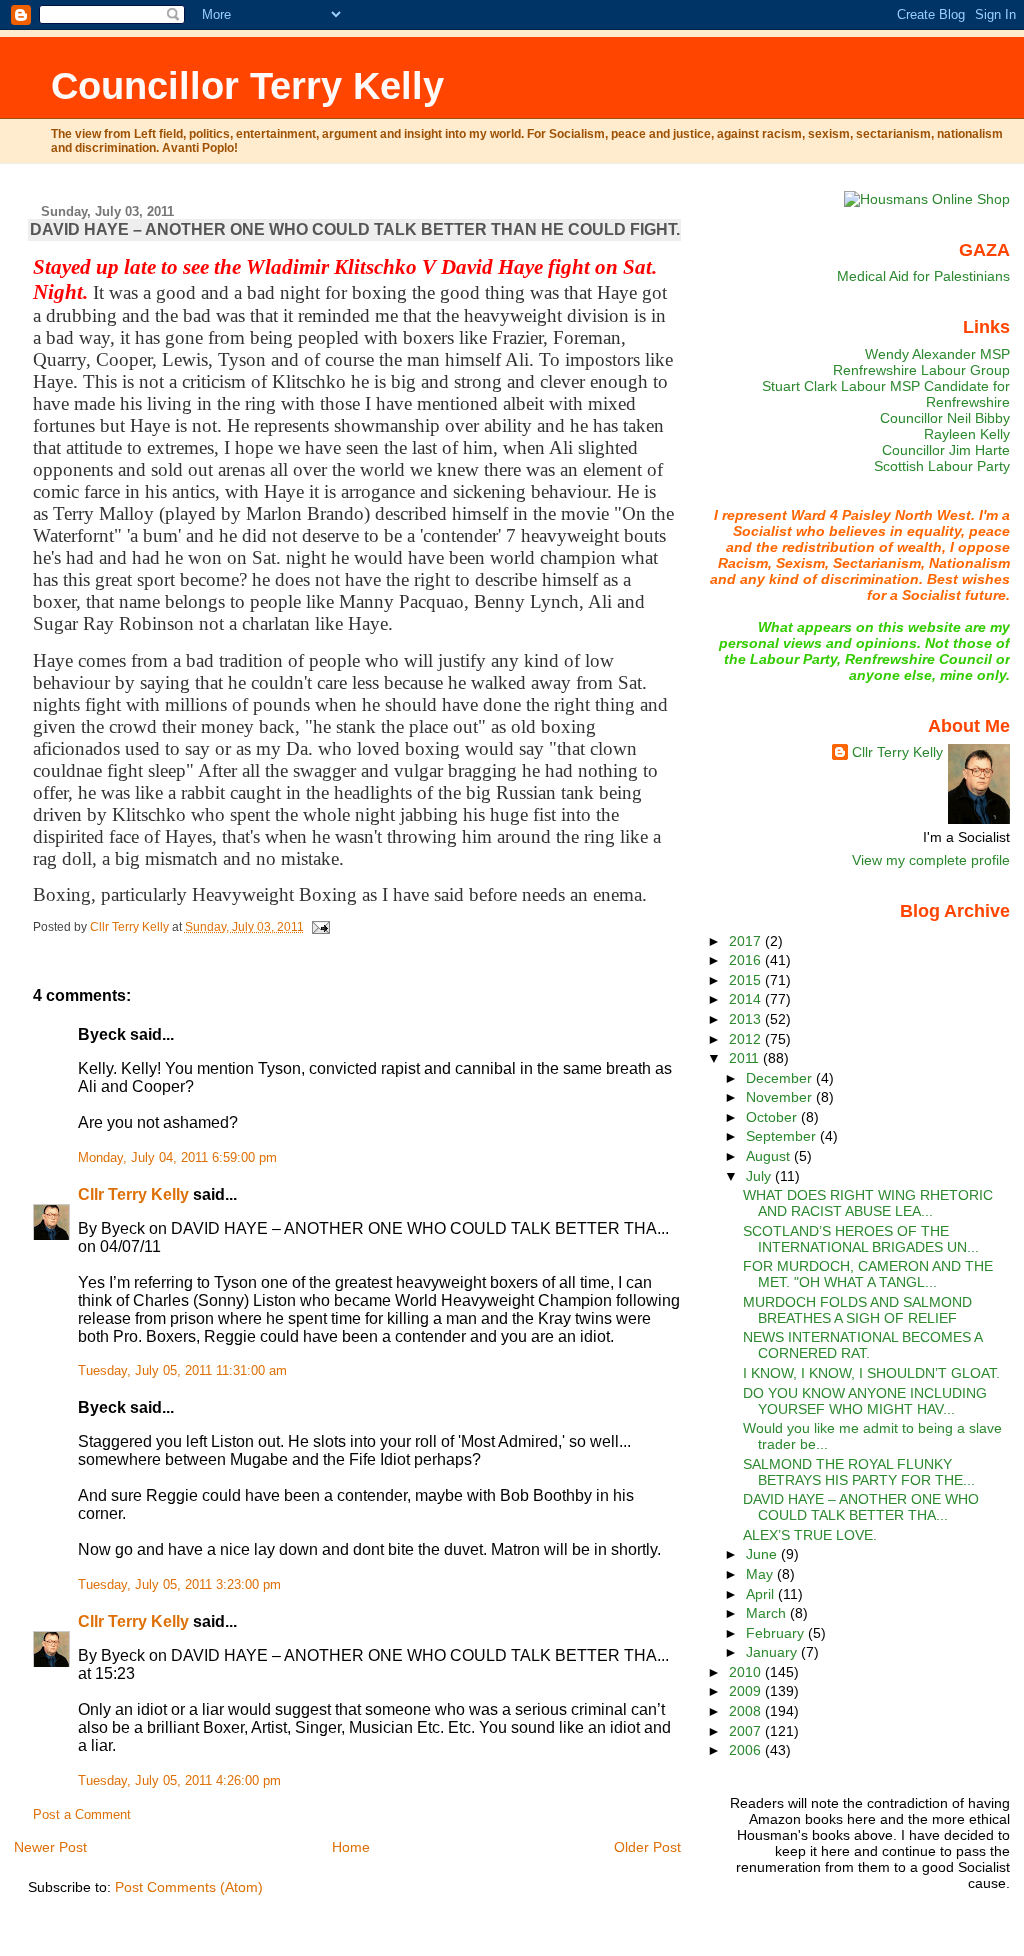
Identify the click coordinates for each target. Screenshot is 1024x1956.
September (783, 1136)
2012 (747, 1039)
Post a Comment (82, 1815)
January (773, 1652)
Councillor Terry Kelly (247, 85)
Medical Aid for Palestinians (923, 276)
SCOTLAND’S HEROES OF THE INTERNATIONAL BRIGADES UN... (861, 1239)
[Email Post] (320, 927)
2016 (747, 960)
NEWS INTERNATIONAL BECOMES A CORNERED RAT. (862, 1345)
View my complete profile (931, 860)
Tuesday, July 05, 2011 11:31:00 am (182, 1371)
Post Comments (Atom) (189, 1887)
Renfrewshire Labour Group (921, 370)
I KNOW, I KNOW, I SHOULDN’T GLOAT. (871, 1373)
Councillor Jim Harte (946, 450)
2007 (747, 1731)
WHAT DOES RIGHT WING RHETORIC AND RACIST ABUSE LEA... (868, 1203)
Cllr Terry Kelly (133, 1194)
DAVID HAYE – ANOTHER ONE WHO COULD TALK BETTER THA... (861, 1507)
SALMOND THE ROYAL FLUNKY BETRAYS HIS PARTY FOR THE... (859, 1472)
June (763, 1554)
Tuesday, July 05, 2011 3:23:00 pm (179, 1585)
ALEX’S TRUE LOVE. (810, 1535)
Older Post (647, 1847)
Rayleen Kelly (967, 434)
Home (351, 1847)
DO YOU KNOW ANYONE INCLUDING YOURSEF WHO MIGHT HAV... (865, 1401)
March (768, 1613)
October (773, 1117)
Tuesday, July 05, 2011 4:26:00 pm (179, 1781)
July (760, 1176)
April (762, 1594)
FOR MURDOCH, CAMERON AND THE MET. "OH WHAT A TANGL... (868, 1274)
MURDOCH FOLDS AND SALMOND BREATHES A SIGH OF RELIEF (857, 1310)
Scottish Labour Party (942, 466)
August (770, 1156)
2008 (747, 1711)
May (761, 1574)
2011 (746, 1058)
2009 (747, 1691)
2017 (747, 941)
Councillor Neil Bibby (945, 418)
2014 (747, 999)
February (777, 1633)
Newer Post (50, 1847)
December (781, 1078)
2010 (747, 1672)
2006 (747, 1750)
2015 (747, 980)
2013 (747, 1019)
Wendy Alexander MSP (937, 354)
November (781, 1097)
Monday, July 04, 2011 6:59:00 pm (177, 1158)
